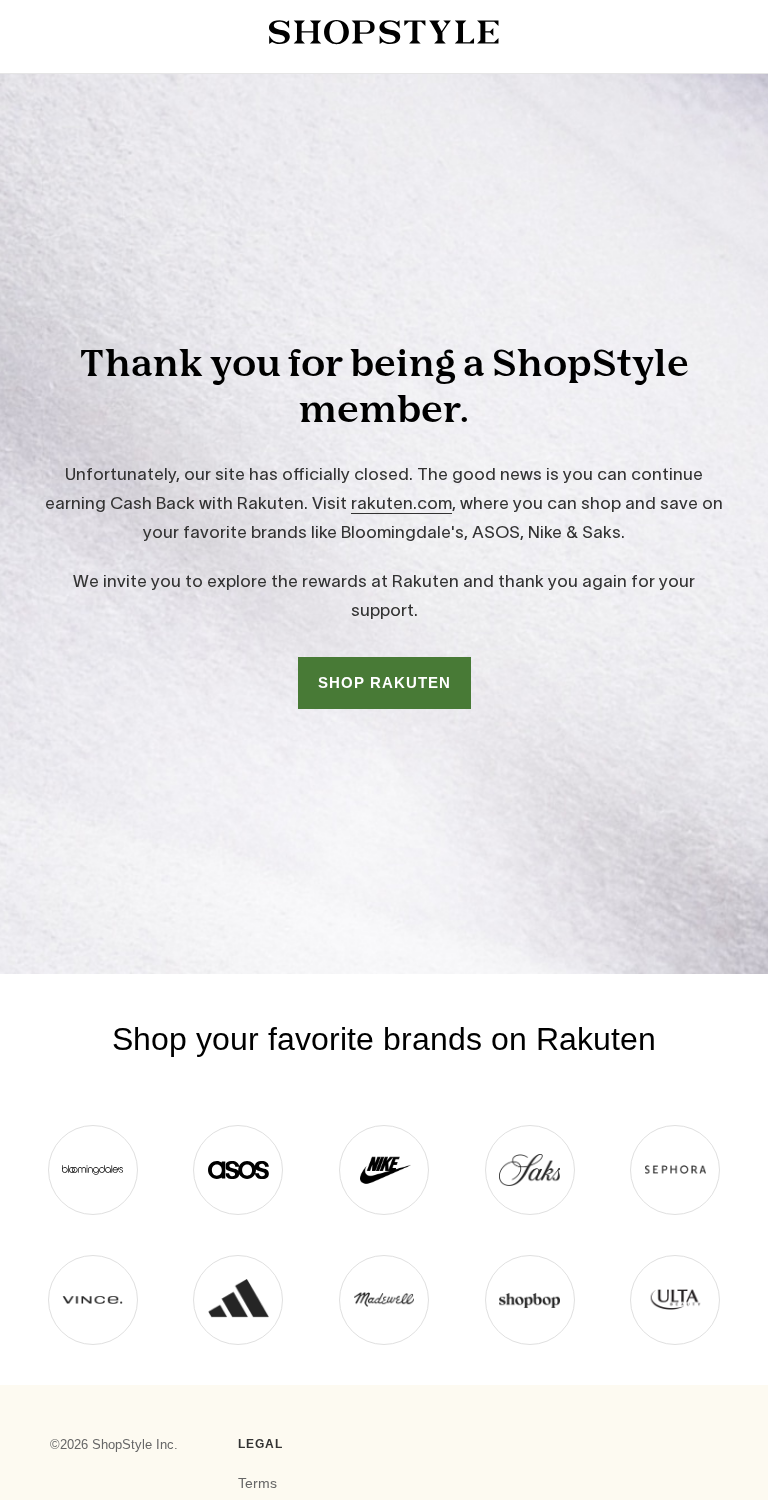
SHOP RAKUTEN (384, 682)
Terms (257, 1483)
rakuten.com (401, 503)
